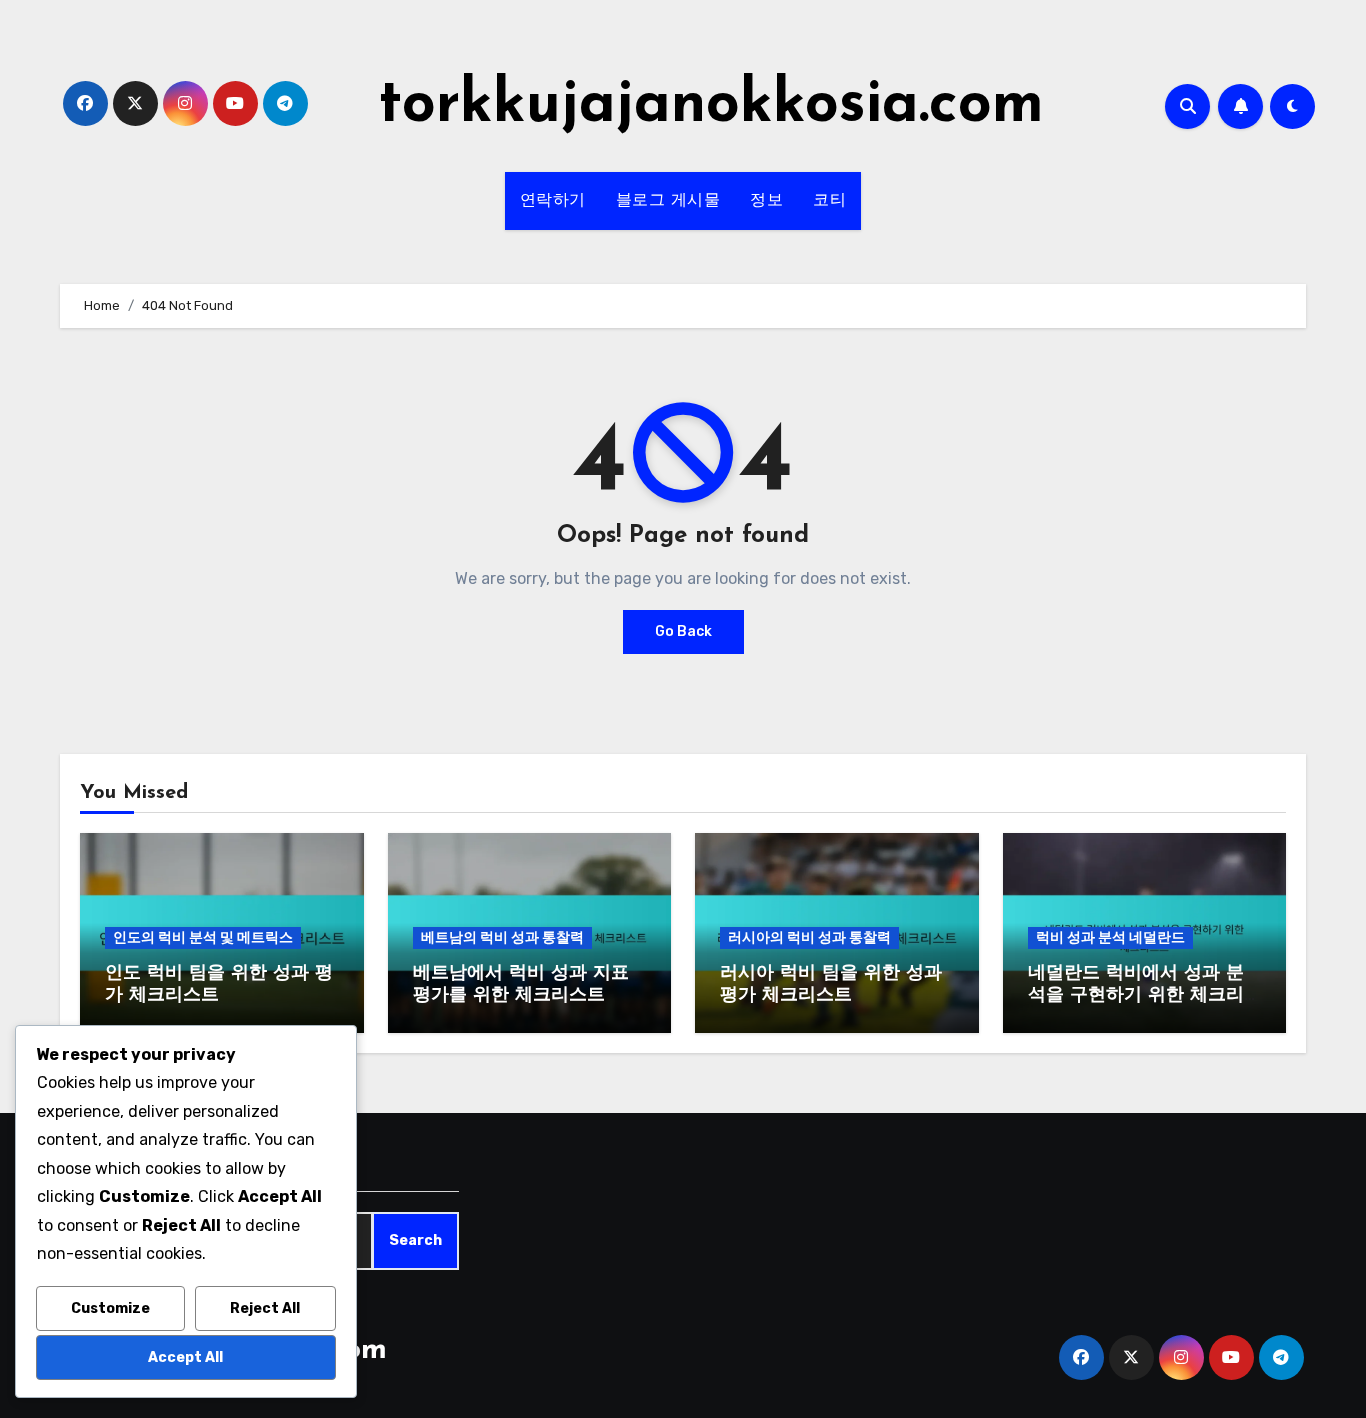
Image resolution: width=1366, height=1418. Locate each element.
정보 (766, 201)
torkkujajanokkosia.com (711, 106)
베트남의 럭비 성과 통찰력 (502, 937)
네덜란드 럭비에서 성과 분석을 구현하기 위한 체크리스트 (1136, 995)
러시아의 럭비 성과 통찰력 (809, 937)
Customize (110, 1308)
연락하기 (553, 201)
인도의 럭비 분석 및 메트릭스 (203, 937)
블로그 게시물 (668, 201)
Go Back (683, 631)
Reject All (265, 1308)
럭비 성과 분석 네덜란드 (1110, 937)
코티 (829, 201)
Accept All (185, 1357)
